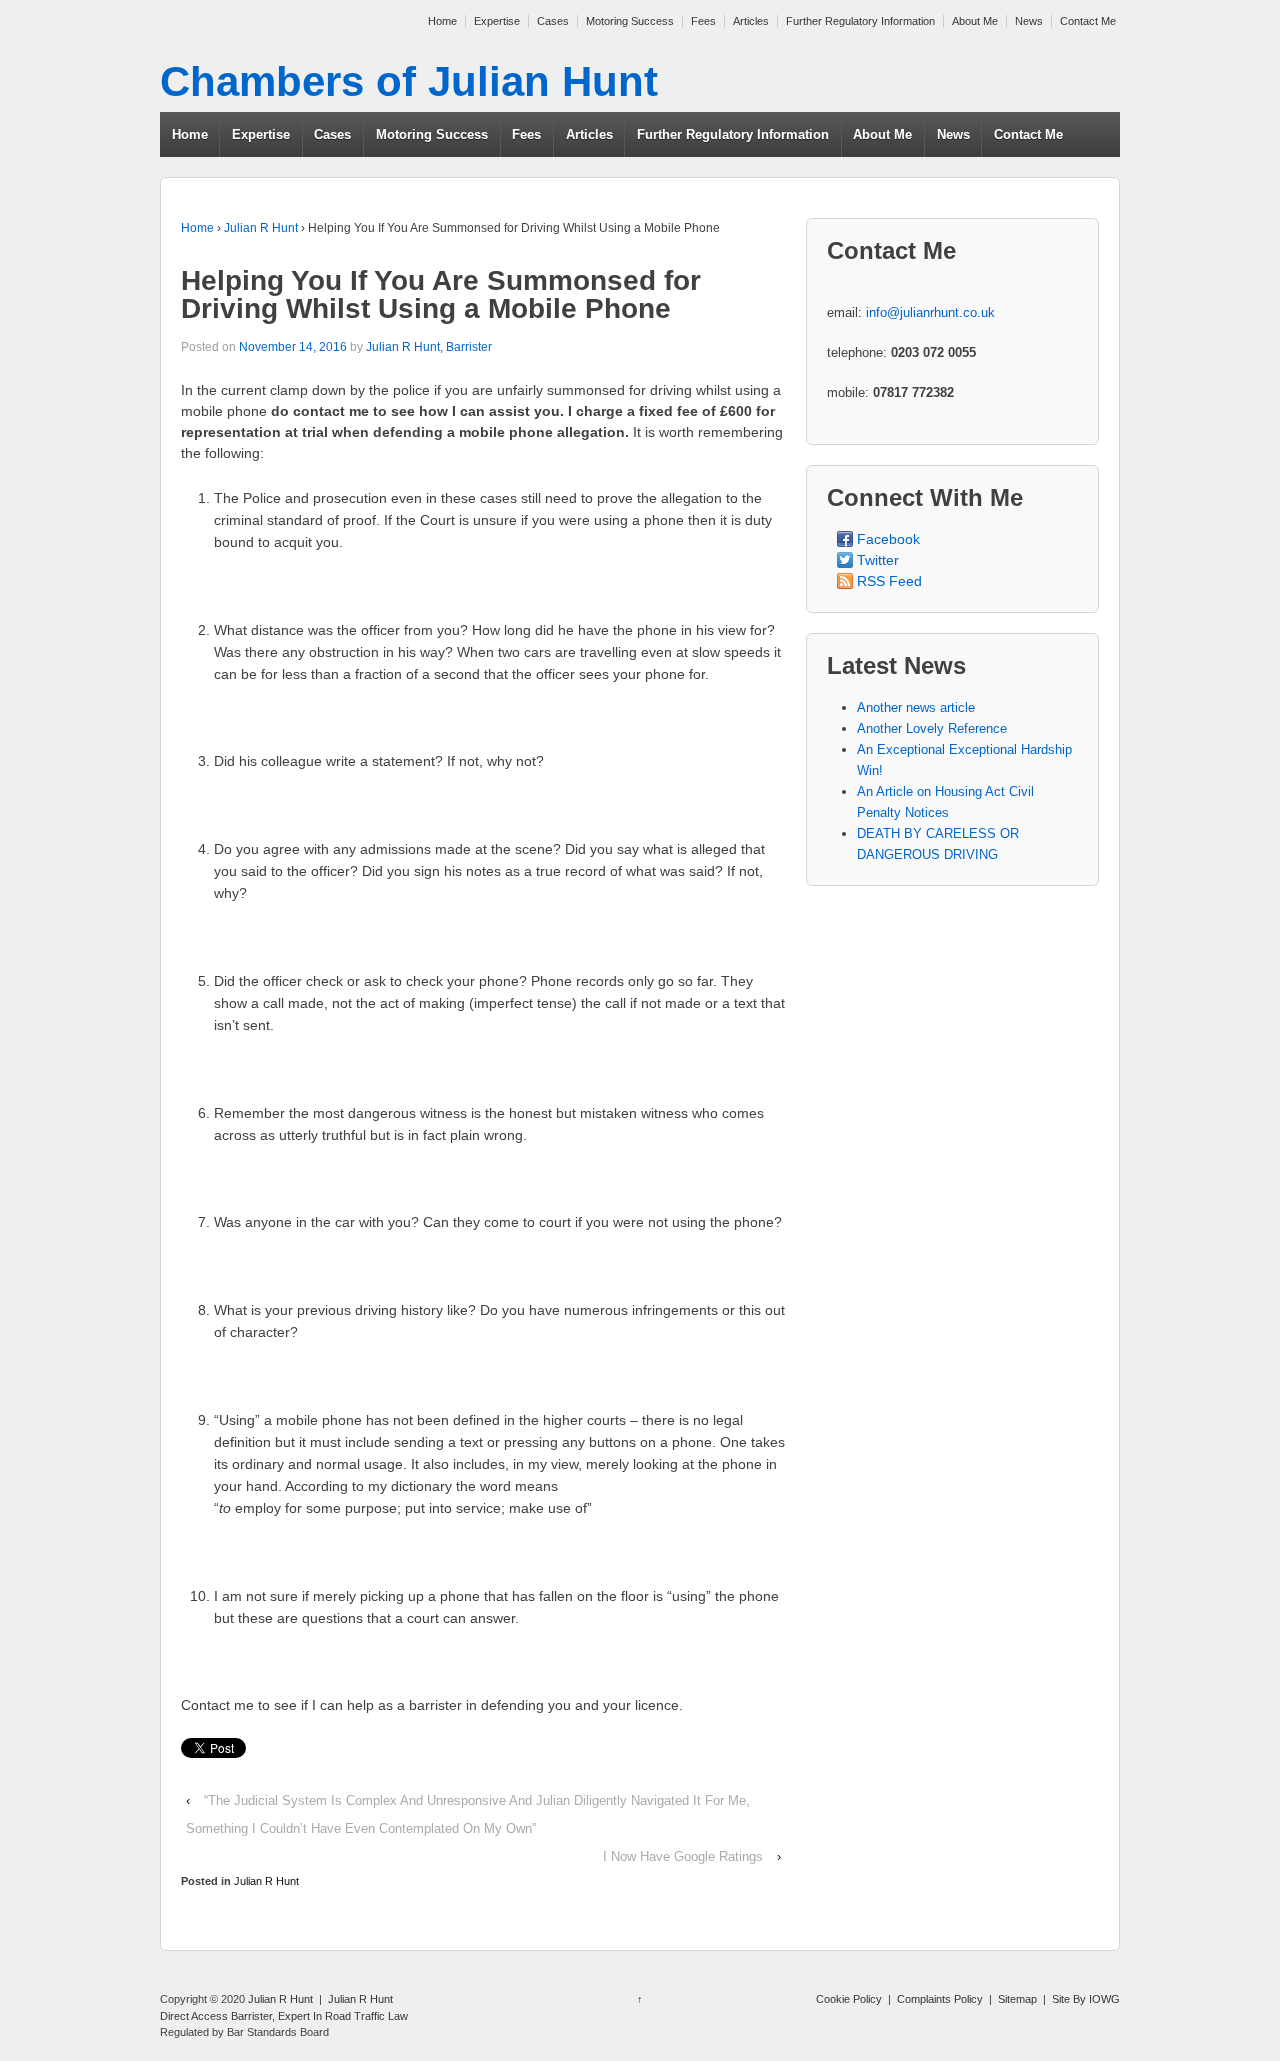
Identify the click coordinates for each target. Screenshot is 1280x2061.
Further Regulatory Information (860, 21)
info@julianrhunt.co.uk (930, 312)
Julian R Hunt (261, 228)
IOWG (1104, 1999)
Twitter (878, 560)
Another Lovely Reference (932, 728)
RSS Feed (889, 581)
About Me (975, 21)
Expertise (497, 21)
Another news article (916, 707)
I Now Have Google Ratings (683, 1856)
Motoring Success (630, 21)
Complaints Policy (940, 1999)
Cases (553, 21)
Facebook (888, 539)
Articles (751, 21)
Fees (703, 21)
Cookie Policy (849, 1999)
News (1029, 21)
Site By (1070, 1999)
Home (442, 21)
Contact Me (1088, 21)
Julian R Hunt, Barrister (429, 347)
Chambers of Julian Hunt (409, 81)
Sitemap (1017, 1999)
